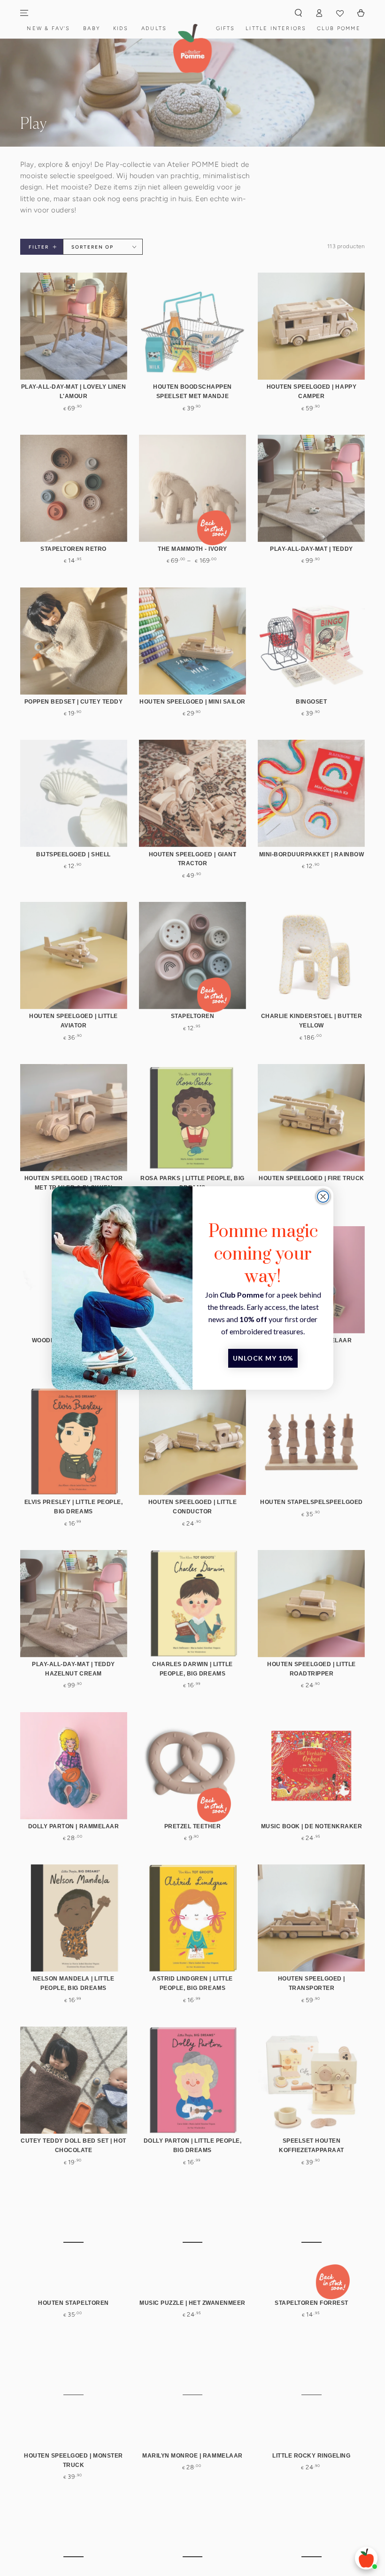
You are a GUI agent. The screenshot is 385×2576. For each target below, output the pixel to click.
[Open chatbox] (366, 2558)
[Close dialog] (323, 1197)
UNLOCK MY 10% (263, 1358)
